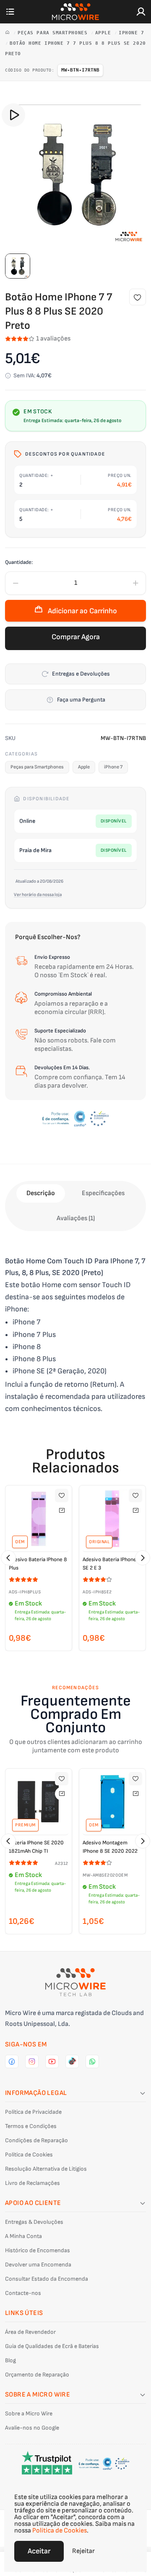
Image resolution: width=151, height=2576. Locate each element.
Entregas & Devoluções (34, 2222)
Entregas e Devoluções (81, 674)
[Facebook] (12, 2061)
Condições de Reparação (36, 2140)
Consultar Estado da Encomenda (47, 2279)
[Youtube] (52, 2061)
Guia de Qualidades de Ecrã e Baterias (52, 2346)
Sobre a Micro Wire (29, 2413)
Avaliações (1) (76, 1218)
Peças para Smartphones (54, 33)
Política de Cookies (29, 2155)
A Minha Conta (23, 2236)
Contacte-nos (23, 2293)
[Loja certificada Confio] (75, 1119)
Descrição (41, 1193)
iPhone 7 (131, 33)
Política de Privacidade (33, 2112)
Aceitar (39, 2551)
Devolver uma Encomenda (38, 2265)
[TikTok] (72, 2061)
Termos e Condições (31, 2126)
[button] (8, 1558)
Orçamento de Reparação (37, 2375)
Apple (105, 33)
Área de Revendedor (30, 2332)
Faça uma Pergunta (81, 700)
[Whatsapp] (92, 2061)
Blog (10, 2360)
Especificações (103, 1193)
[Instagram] (32, 2061)
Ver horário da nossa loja (38, 895)
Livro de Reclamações (33, 2183)
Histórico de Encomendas (38, 2250)
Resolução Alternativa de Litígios (46, 2169)
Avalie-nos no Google (32, 2428)
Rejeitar (83, 2551)
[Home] (9, 33)
